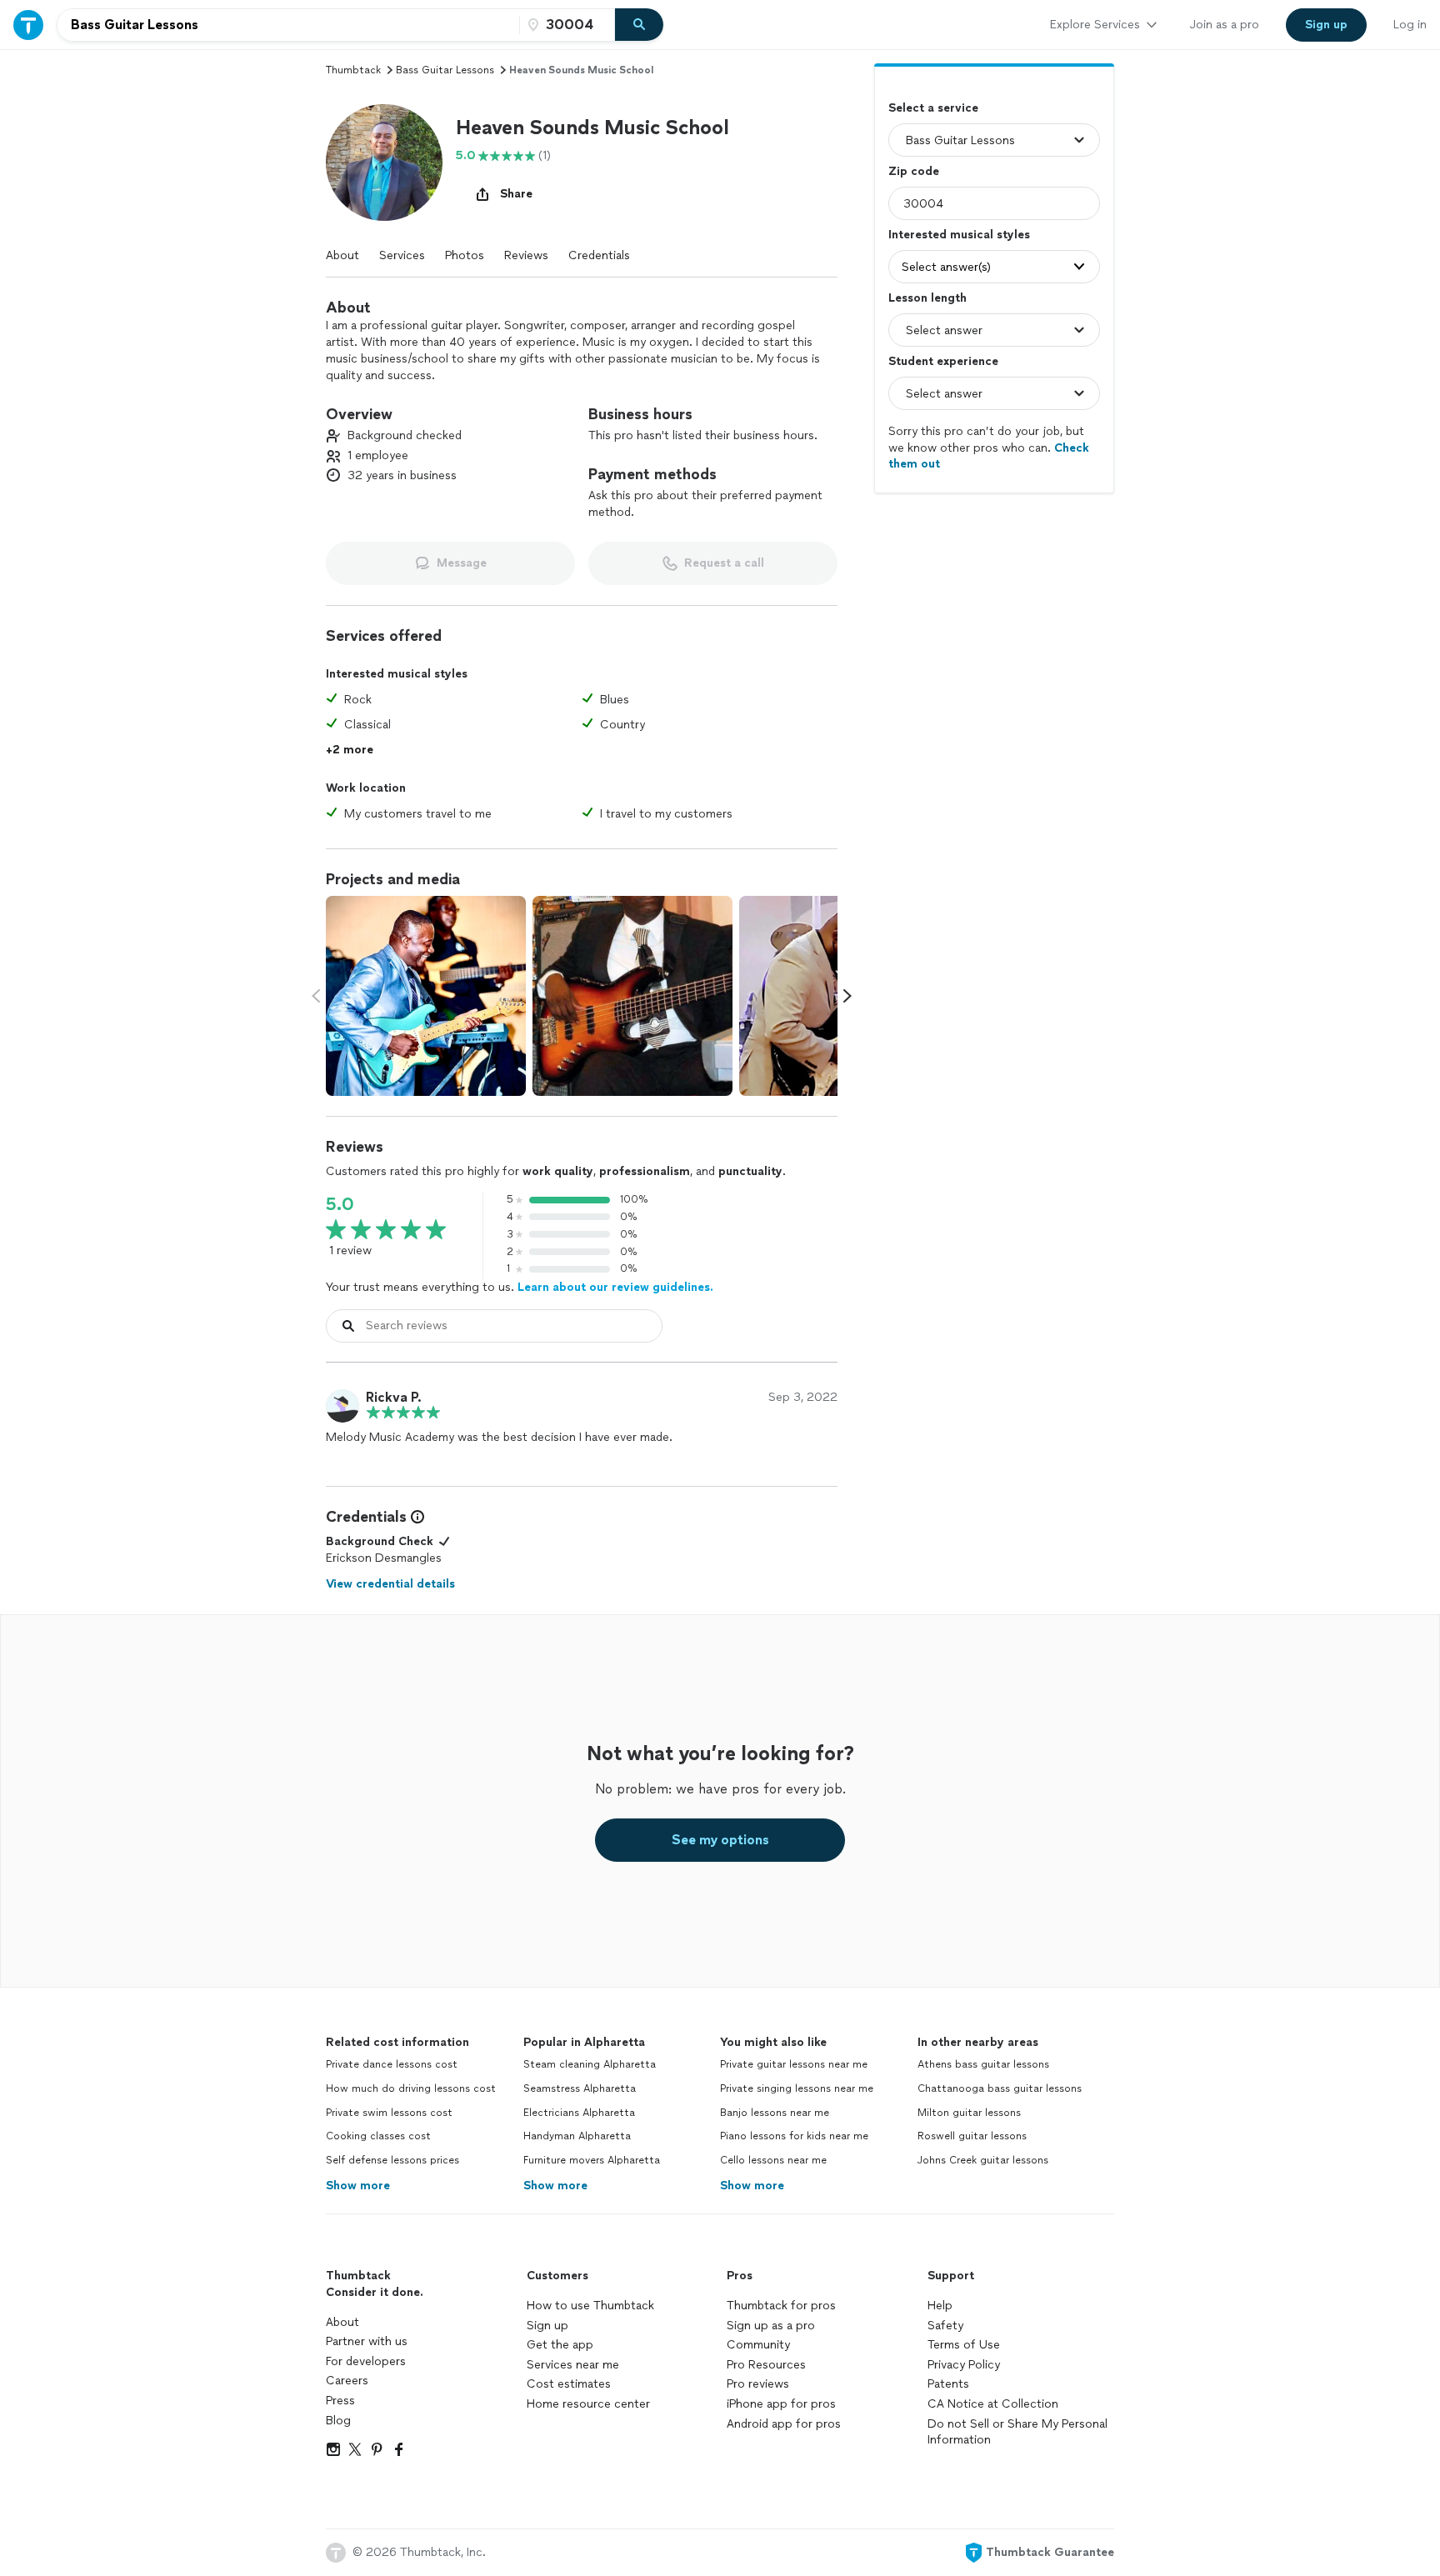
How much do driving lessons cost (411, 2088)
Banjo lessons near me (775, 2113)
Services (402, 255)
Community (758, 2345)
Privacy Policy (964, 2365)
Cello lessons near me (773, 2160)
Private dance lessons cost (392, 2064)
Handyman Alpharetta (577, 2136)
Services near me (573, 2365)
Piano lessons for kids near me (794, 2136)
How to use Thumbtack (590, 2306)
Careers (347, 2381)
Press (340, 2401)
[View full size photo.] (426, 996)
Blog (338, 2421)
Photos (465, 255)
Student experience (943, 361)
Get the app (560, 2345)
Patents (948, 2384)
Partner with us (367, 2341)
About (342, 255)
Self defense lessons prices (392, 2160)
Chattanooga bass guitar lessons (1000, 2088)
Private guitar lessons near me (794, 2064)
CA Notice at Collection (993, 2404)
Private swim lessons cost (389, 2113)
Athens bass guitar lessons (983, 2064)
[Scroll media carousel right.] (847, 996)
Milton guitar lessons (969, 2113)
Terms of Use (964, 2345)
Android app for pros (784, 2424)
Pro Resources (766, 2365)
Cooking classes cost (378, 2136)
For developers (366, 2361)
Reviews (526, 255)
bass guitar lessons (445, 70)
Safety (945, 2326)
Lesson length (927, 298)
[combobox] (288, 25)
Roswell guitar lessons (972, 2136)
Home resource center (588, 2404)
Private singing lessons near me (797, 2088)
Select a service (933, 108)
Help (940, 2306)
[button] (384, 163)
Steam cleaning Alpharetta (590, 2064)
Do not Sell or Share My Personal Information (1017, 2432)
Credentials (599, 255)
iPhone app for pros (781, 2404)
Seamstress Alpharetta (580, 2088)
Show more (358, 2186)
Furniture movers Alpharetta (592, 2160)
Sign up (547, 2326)
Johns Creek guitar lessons (983, 2160)
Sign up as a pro (771, 2326)
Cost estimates (569, 2384)
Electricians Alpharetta (579, 2113)
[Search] (639, 25)
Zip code (914, 171)
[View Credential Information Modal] (416, 1517)
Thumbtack (353, 70)
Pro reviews (758, 2384)
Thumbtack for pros (781, 2306)
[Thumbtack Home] (28, 25)
